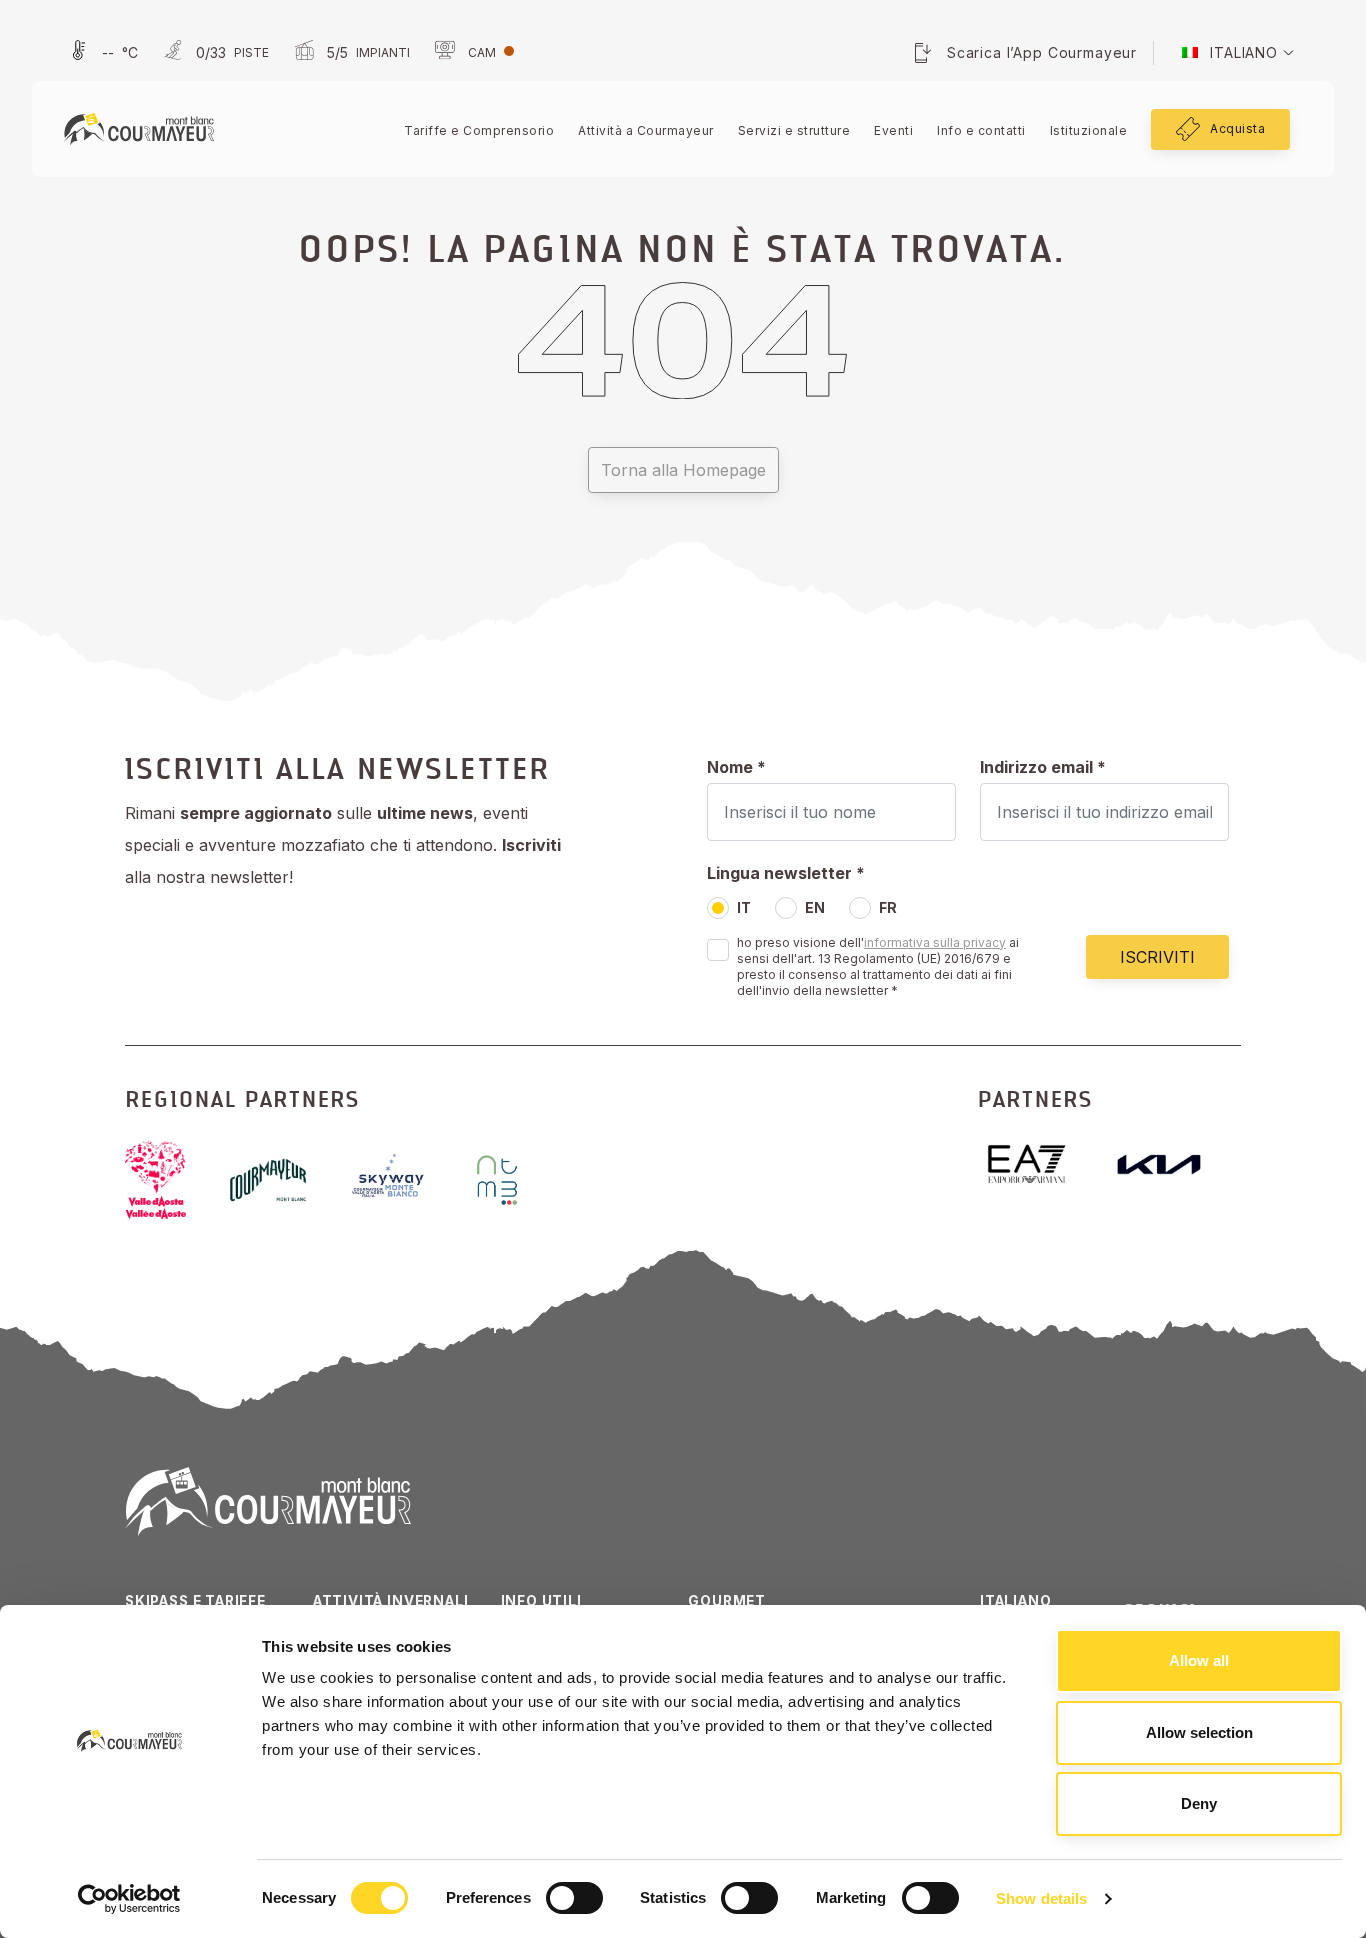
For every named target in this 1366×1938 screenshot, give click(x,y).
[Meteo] (101, 53)
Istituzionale (1089, 130)
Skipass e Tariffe (195, 1601)
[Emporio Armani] (1043, 1164)
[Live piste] (213, 53)
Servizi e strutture (794, 130)
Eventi (893, 130)
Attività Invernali (391, 1601)
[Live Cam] (472, 53)
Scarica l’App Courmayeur (1042, 52)
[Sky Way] (406, 1180)
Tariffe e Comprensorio (479, 130)
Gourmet (727, 1601)
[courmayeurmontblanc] (284, 1179)
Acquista (1237, 128)
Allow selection (1199, 1732)
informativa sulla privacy (935, 942)
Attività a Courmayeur (646, 130)
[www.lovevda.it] (171, 1180)
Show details (1041, 1898)
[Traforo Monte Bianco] (513, 1180)
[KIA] (1175, 1164)
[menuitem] (1230, 53)
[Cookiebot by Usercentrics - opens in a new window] (129, 1899)
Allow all (1199, 1660)
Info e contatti (981, 130)
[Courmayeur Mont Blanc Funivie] (139, 128)
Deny (1199, 1803)
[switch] (574, 1898)
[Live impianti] (349, 53)
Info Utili (541, 1601)
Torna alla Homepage (683, 470)
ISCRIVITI (1157, 957)
